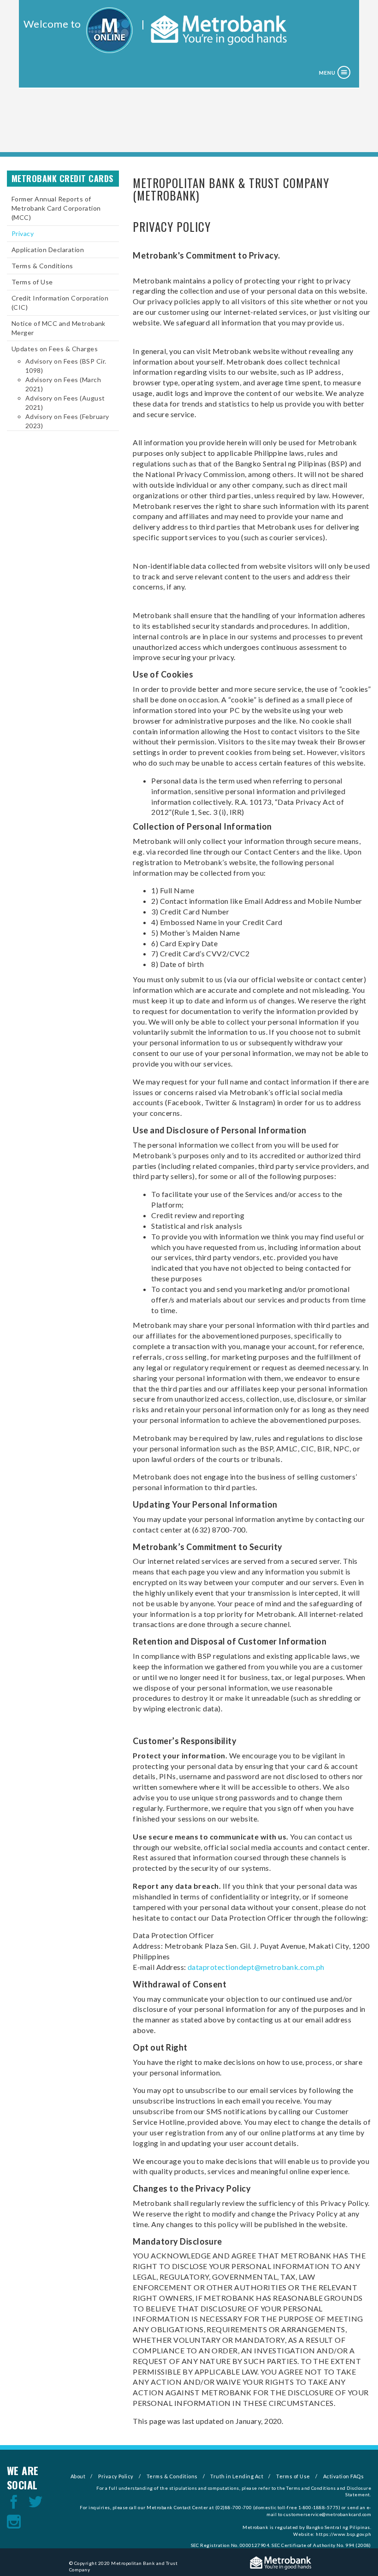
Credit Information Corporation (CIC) (60, 303)
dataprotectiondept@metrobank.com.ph (256, 1967)
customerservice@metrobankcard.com (327, 2514)
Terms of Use (32, 282)
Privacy (23, 233)
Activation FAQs (343, 2476)
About (78, 2476)
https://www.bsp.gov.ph (343, 2534)
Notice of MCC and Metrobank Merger (59, 328)
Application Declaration (48, 250)
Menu (327, 73)
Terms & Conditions (42, 266)
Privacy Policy (116, 2476)
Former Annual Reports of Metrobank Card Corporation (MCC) (56, 208)
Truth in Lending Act (237, 2476)
